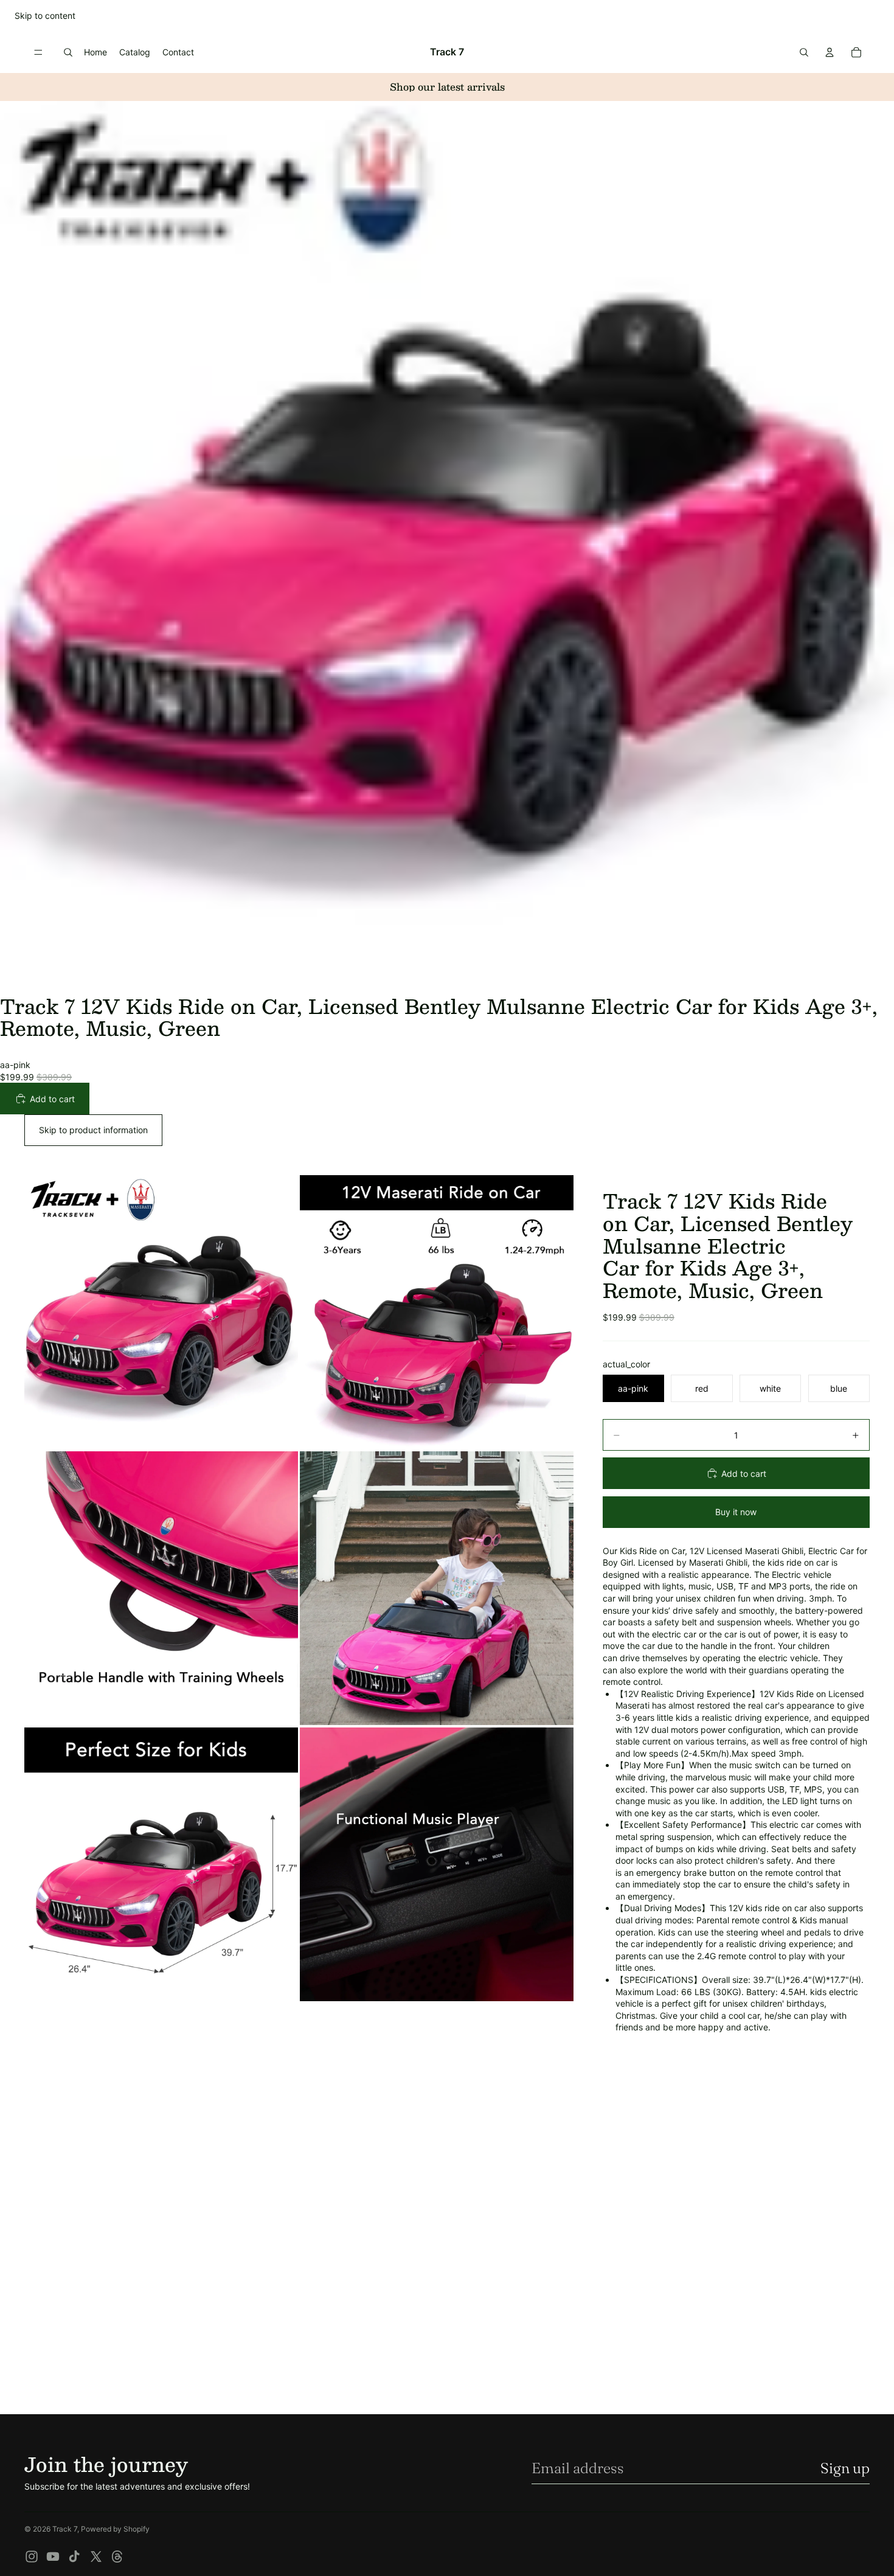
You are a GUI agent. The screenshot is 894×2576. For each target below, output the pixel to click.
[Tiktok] (74, 2557)
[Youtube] (53, 2557)
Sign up (845, 2468)
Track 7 (65, 2529)
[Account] (830, 52)
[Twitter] (96, 2557)
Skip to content (45, 16)
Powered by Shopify (115, 2529)
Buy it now (736, 1512)
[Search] (68, 52)
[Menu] (38, 52)
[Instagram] (32, 2557)
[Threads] (117, 2557)
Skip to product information (93, 1130)
